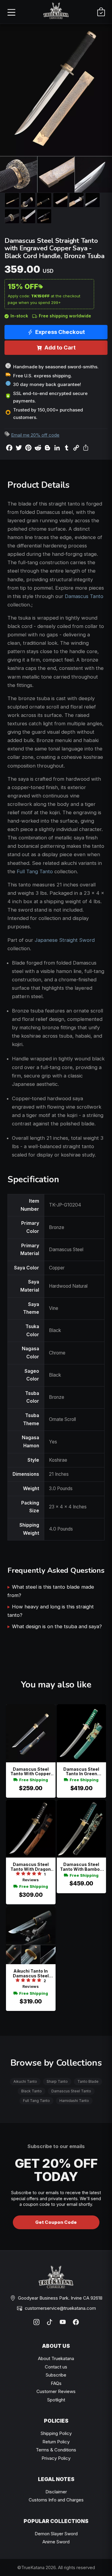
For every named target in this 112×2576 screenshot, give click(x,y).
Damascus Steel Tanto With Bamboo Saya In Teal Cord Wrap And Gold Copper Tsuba (81, 1867)
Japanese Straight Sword (65, 940)
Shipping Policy (56, 2433)
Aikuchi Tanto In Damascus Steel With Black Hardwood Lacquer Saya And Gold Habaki (31, 1973)
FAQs (56, 2383)
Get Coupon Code (56, 2222)
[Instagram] (36, 2322)
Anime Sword (56, 2542)
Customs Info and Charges (56, 2500)
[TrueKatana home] (56, 12)
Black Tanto (32, 2091)
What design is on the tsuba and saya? (57, 1626)
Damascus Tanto (84, 596)
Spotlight (56, 2400)
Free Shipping (34, 1780)
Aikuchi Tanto (25, 2081)
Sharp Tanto (57, 2081)
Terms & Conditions (56, 2450)
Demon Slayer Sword (56, 2534)
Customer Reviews (56, 2391)
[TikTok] (50, 2322)
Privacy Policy (56, 2458)
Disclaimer (56, 2492)
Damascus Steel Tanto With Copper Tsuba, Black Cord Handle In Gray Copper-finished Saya (31, 1771)
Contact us (56, 2367)
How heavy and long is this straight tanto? (51, 1611)
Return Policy (56, 2442)
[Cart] (101, 12)
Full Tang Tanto (35, 871)
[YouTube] (63, 2322)
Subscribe (56, 2375)
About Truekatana (56, 2358)
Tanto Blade (88, 2081)
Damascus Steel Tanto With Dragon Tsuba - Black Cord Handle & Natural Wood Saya (31, 1867)
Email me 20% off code (35, 435)
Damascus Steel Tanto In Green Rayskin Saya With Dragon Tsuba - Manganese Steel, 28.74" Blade (81, 1771)
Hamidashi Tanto (74, 2101)
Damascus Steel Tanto (71, 2091)
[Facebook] (76, 2322)
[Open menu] (11, 12)
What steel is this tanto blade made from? (51, 1591)
